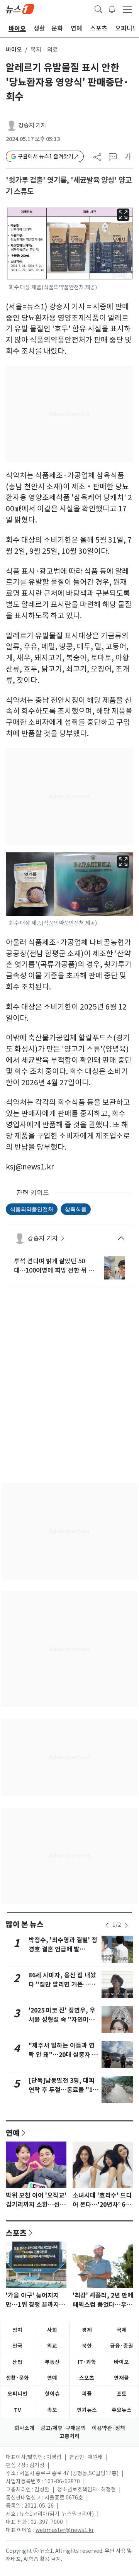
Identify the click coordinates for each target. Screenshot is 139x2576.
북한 (87, 2346)
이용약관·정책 (108, 2428)
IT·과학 (87, 2362)
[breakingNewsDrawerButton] (112, 8)
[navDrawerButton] (127, 9)
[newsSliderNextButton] (126, 1925)
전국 (17, 2346)
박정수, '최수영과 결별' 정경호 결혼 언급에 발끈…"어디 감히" (63, 1949)
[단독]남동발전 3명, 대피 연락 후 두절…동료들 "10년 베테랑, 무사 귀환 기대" (64, 2090)
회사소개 (24, 2428)
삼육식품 (76, 1209)
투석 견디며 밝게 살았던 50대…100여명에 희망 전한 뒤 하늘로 (54, 1266)
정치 (17, 2330)
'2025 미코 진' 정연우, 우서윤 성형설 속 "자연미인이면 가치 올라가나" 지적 (62, 2020)
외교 (52, 2346)
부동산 (52, 2362)
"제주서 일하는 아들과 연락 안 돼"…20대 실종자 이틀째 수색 (63, 2055)
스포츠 (16, 2233)
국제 (122, 2330)
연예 (13, 2133)
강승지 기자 (32, 125)
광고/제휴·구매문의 (63, 2428)
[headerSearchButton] (98, 8)
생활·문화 (17, 2378)
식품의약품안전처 (32, 1209)
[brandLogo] (20, 8)
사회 (52, 2330)
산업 (17, 2362)
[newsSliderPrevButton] (107, 1925)
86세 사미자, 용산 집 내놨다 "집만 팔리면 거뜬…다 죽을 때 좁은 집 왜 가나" (62, 1985)
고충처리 (69, 2436)
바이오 (14, 50)
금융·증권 (122, 2346)
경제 (87, 2330)
